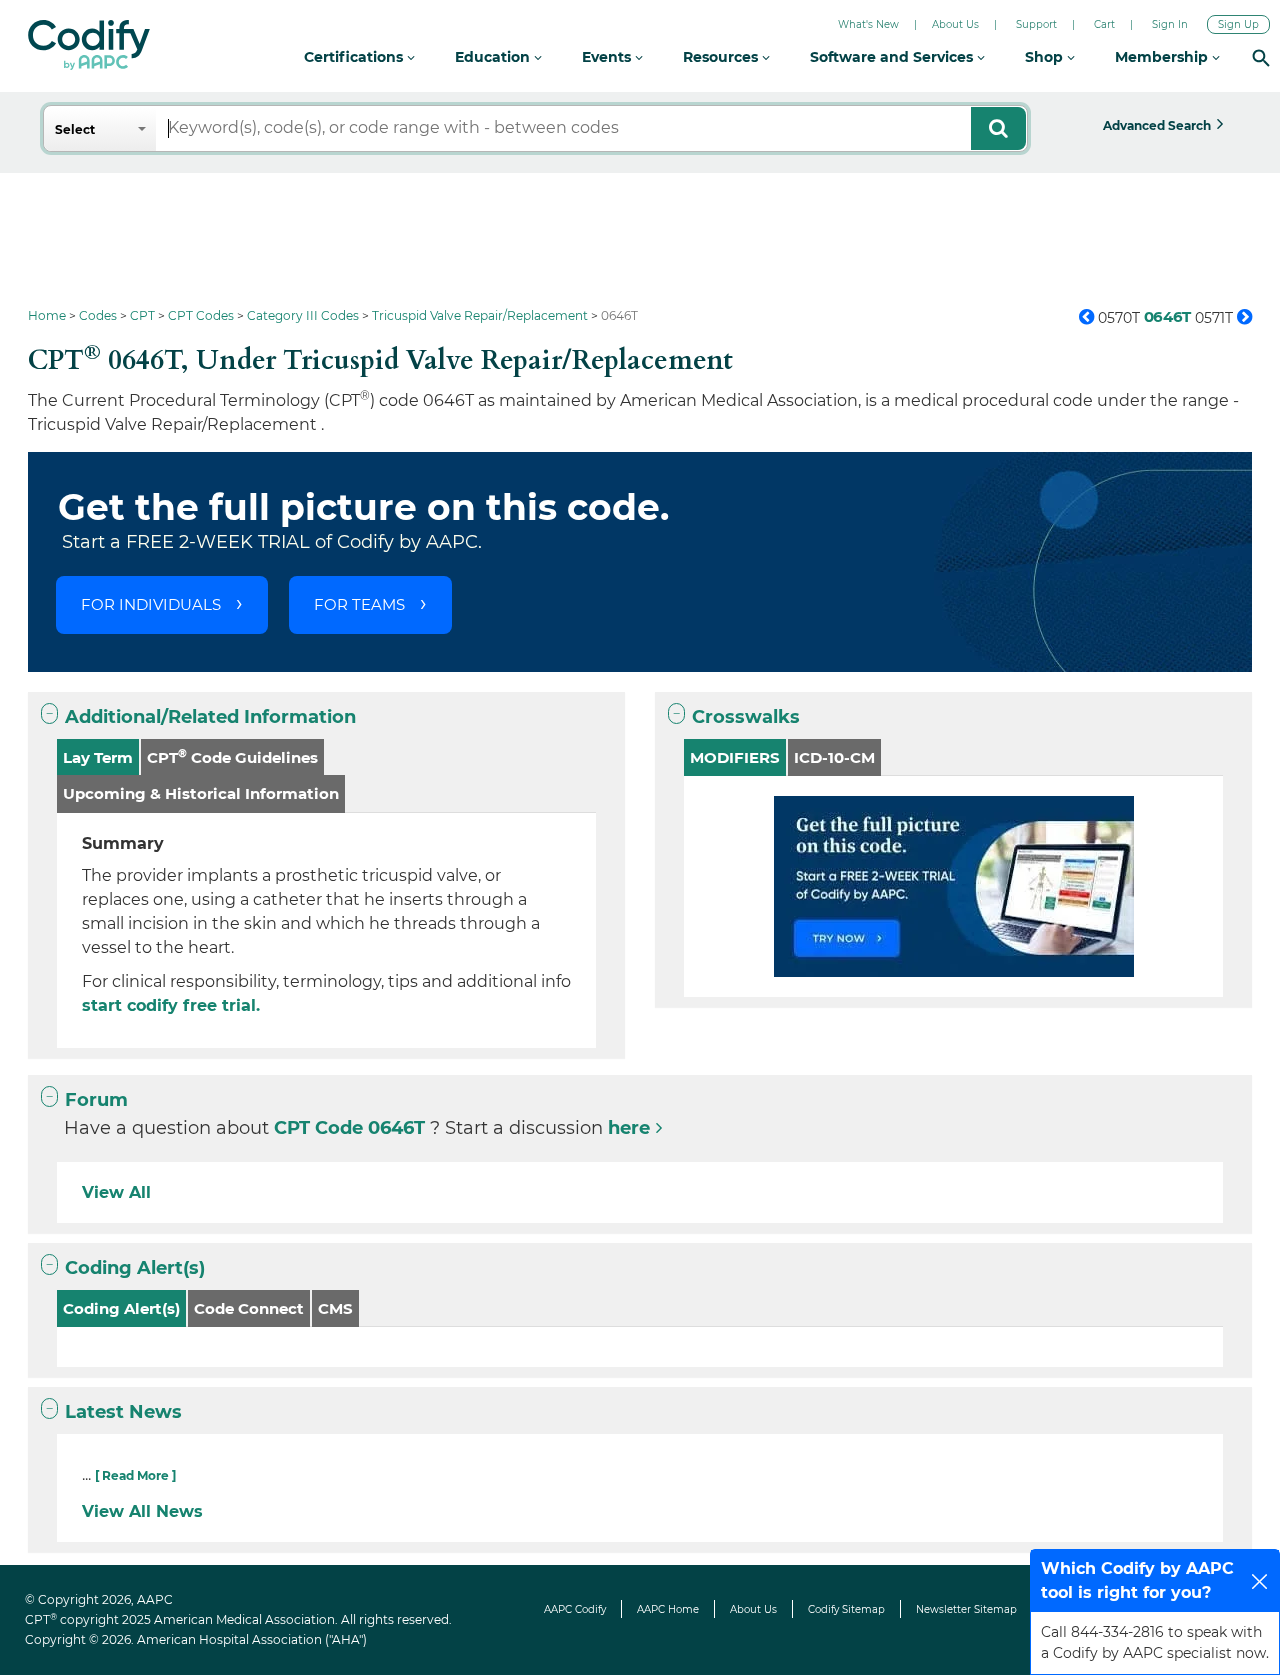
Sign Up (1238, 24)
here (629, 1128)
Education (494, 57)
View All (116, 1192)
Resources (722, 57)
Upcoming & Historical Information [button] (201, 793)
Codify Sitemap (846, 1609)
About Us (955, 24)
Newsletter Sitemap (966, 1609)
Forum (96, 1100)
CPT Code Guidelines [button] (232, 756)
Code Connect (249, 1308)
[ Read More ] (135, 1475)
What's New (868, 24)
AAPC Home (668, 1609)
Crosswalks (746, 717)
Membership (1163, 57)
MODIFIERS (735, 757)
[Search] (1261, 57)
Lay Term (98, 757)
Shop (1046, 57)
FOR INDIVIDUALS (151, 604)
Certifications (355, 57)
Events (608, 57)
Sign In (1170, 24)
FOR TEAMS (359, 604)
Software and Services (893, 57)
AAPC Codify (575, 1609)
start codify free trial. (171, 1005)
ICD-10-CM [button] (834, 757)
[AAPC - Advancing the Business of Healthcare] (89, 45)
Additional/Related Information (210, 717)
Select (75, 129)
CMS (335, 1308)
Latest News (123, 1412)
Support (1036, 24)
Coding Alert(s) (135, 1268)
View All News (142, 1511)
